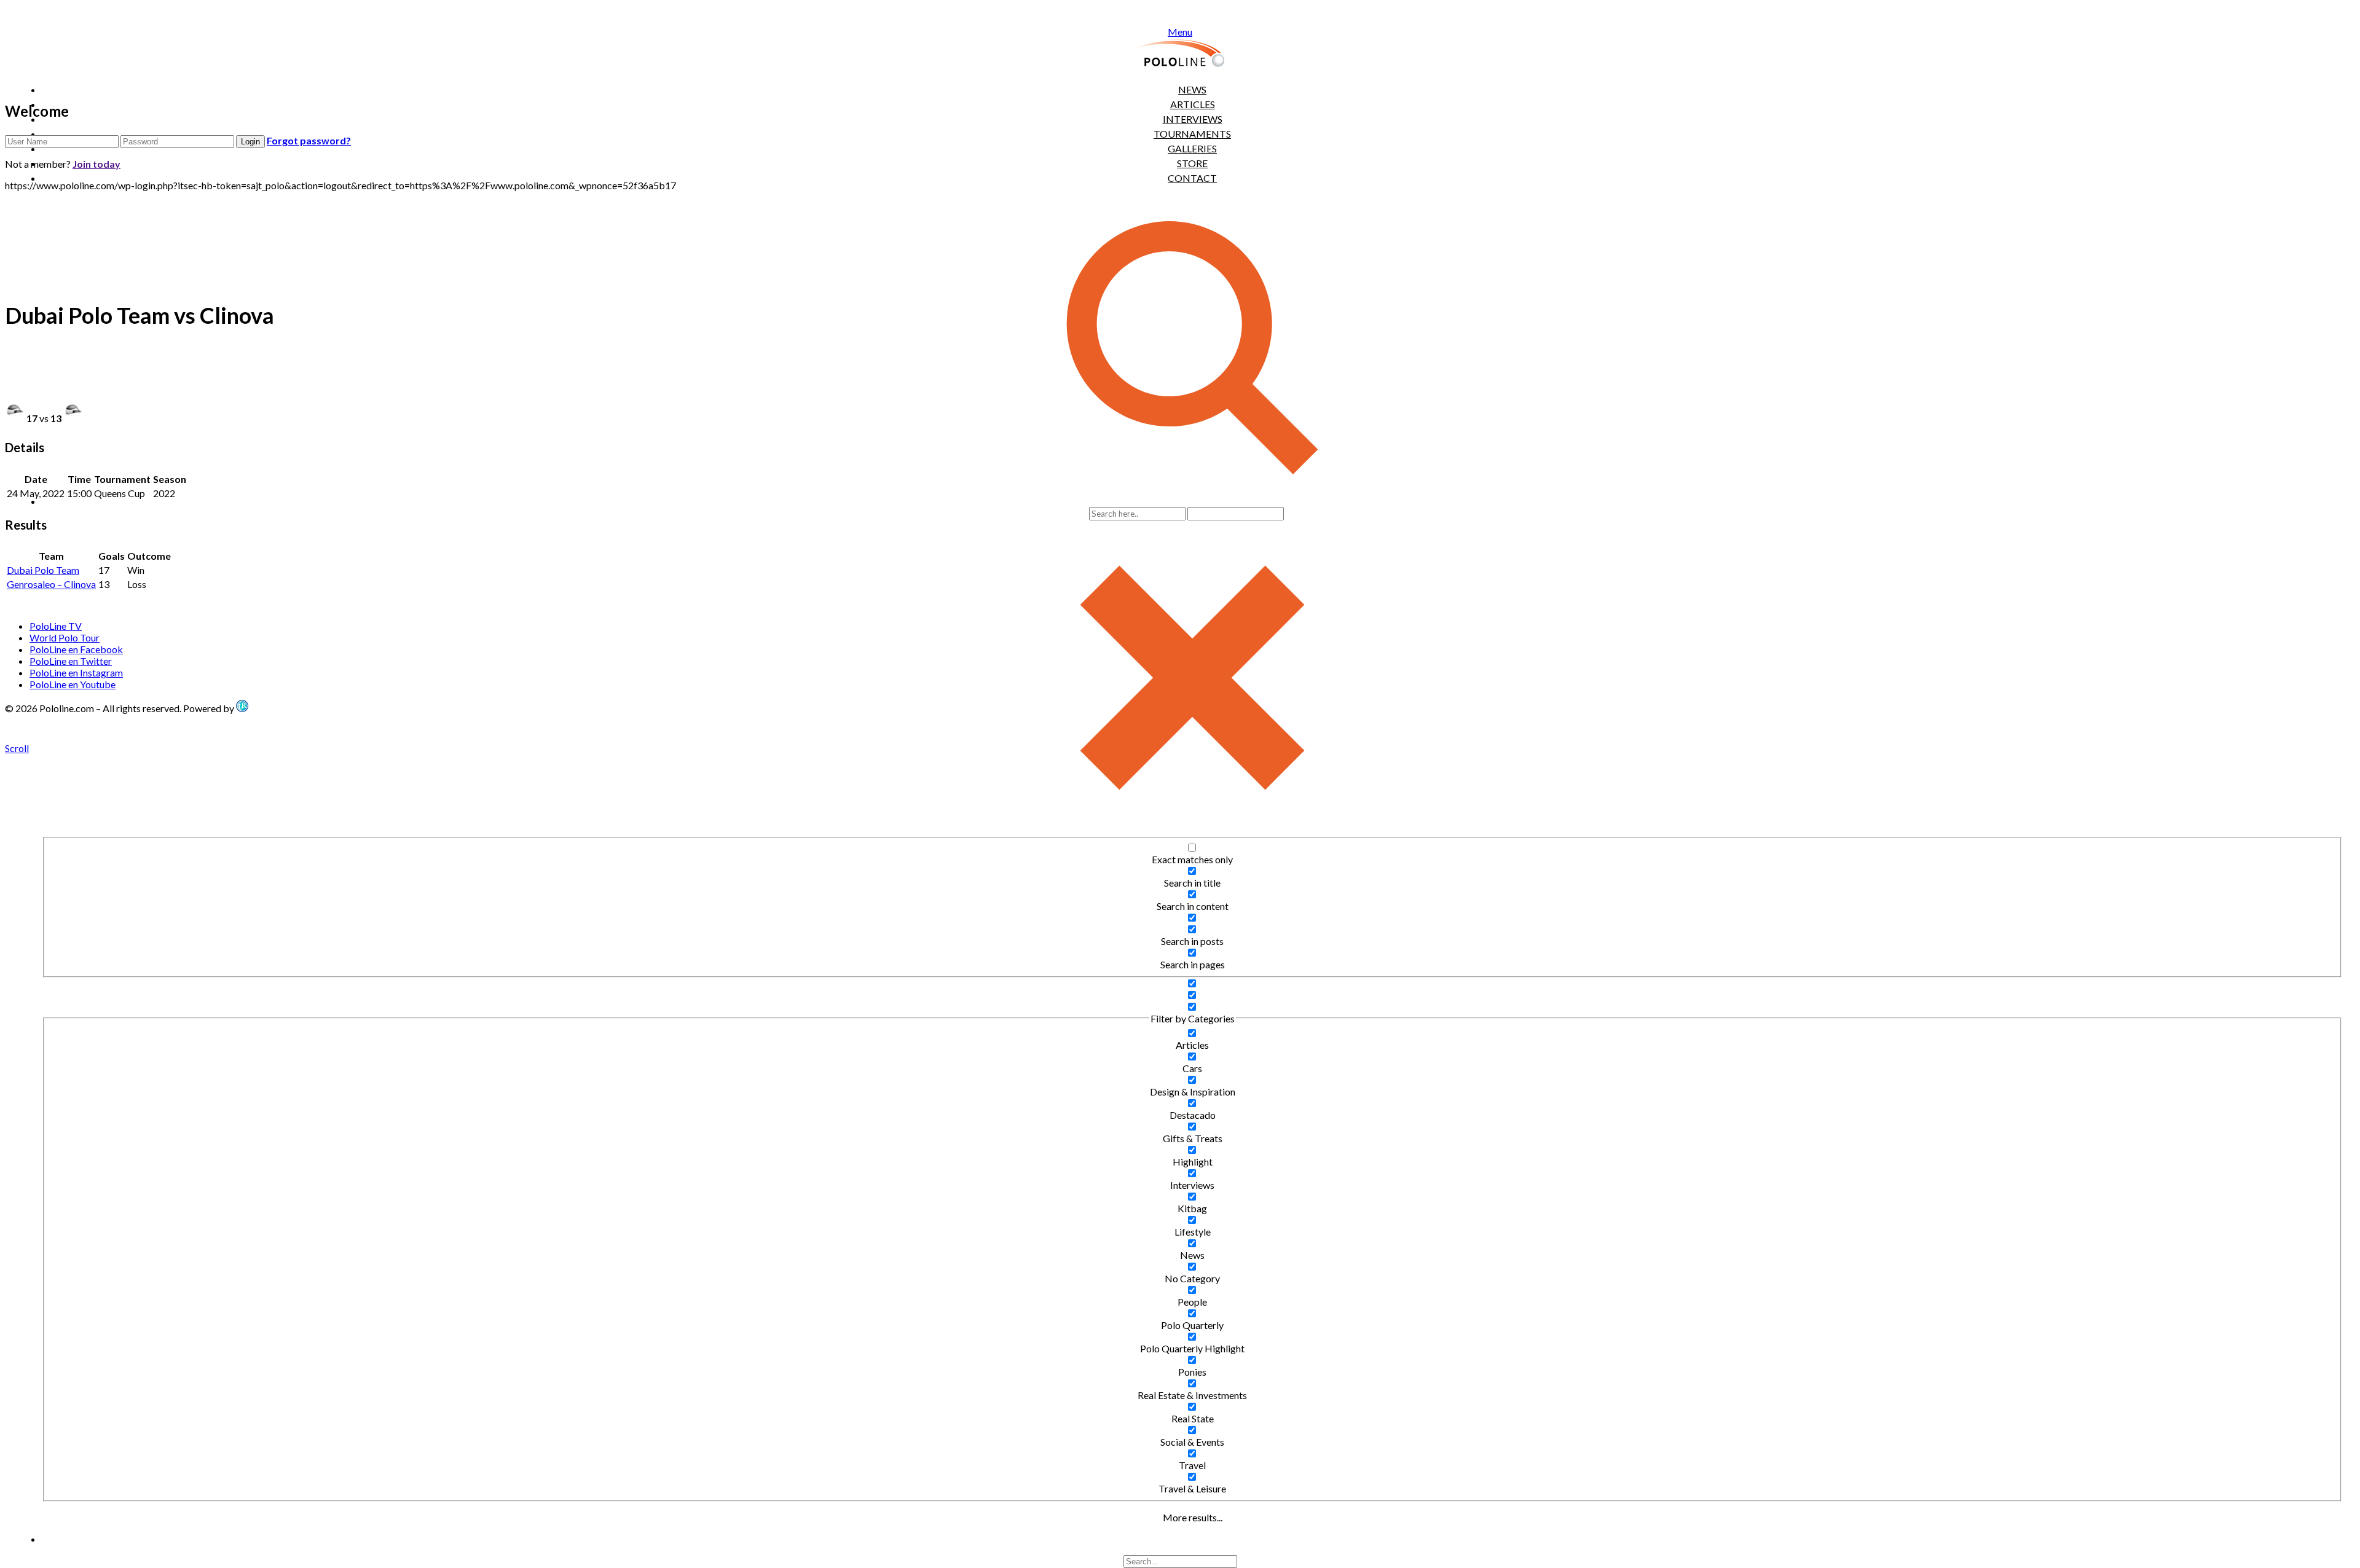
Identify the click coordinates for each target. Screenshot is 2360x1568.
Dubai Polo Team (43, 570)
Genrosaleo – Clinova (51, 584)
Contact (1192, 178)
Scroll (17, 748)
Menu (1180, 32)
